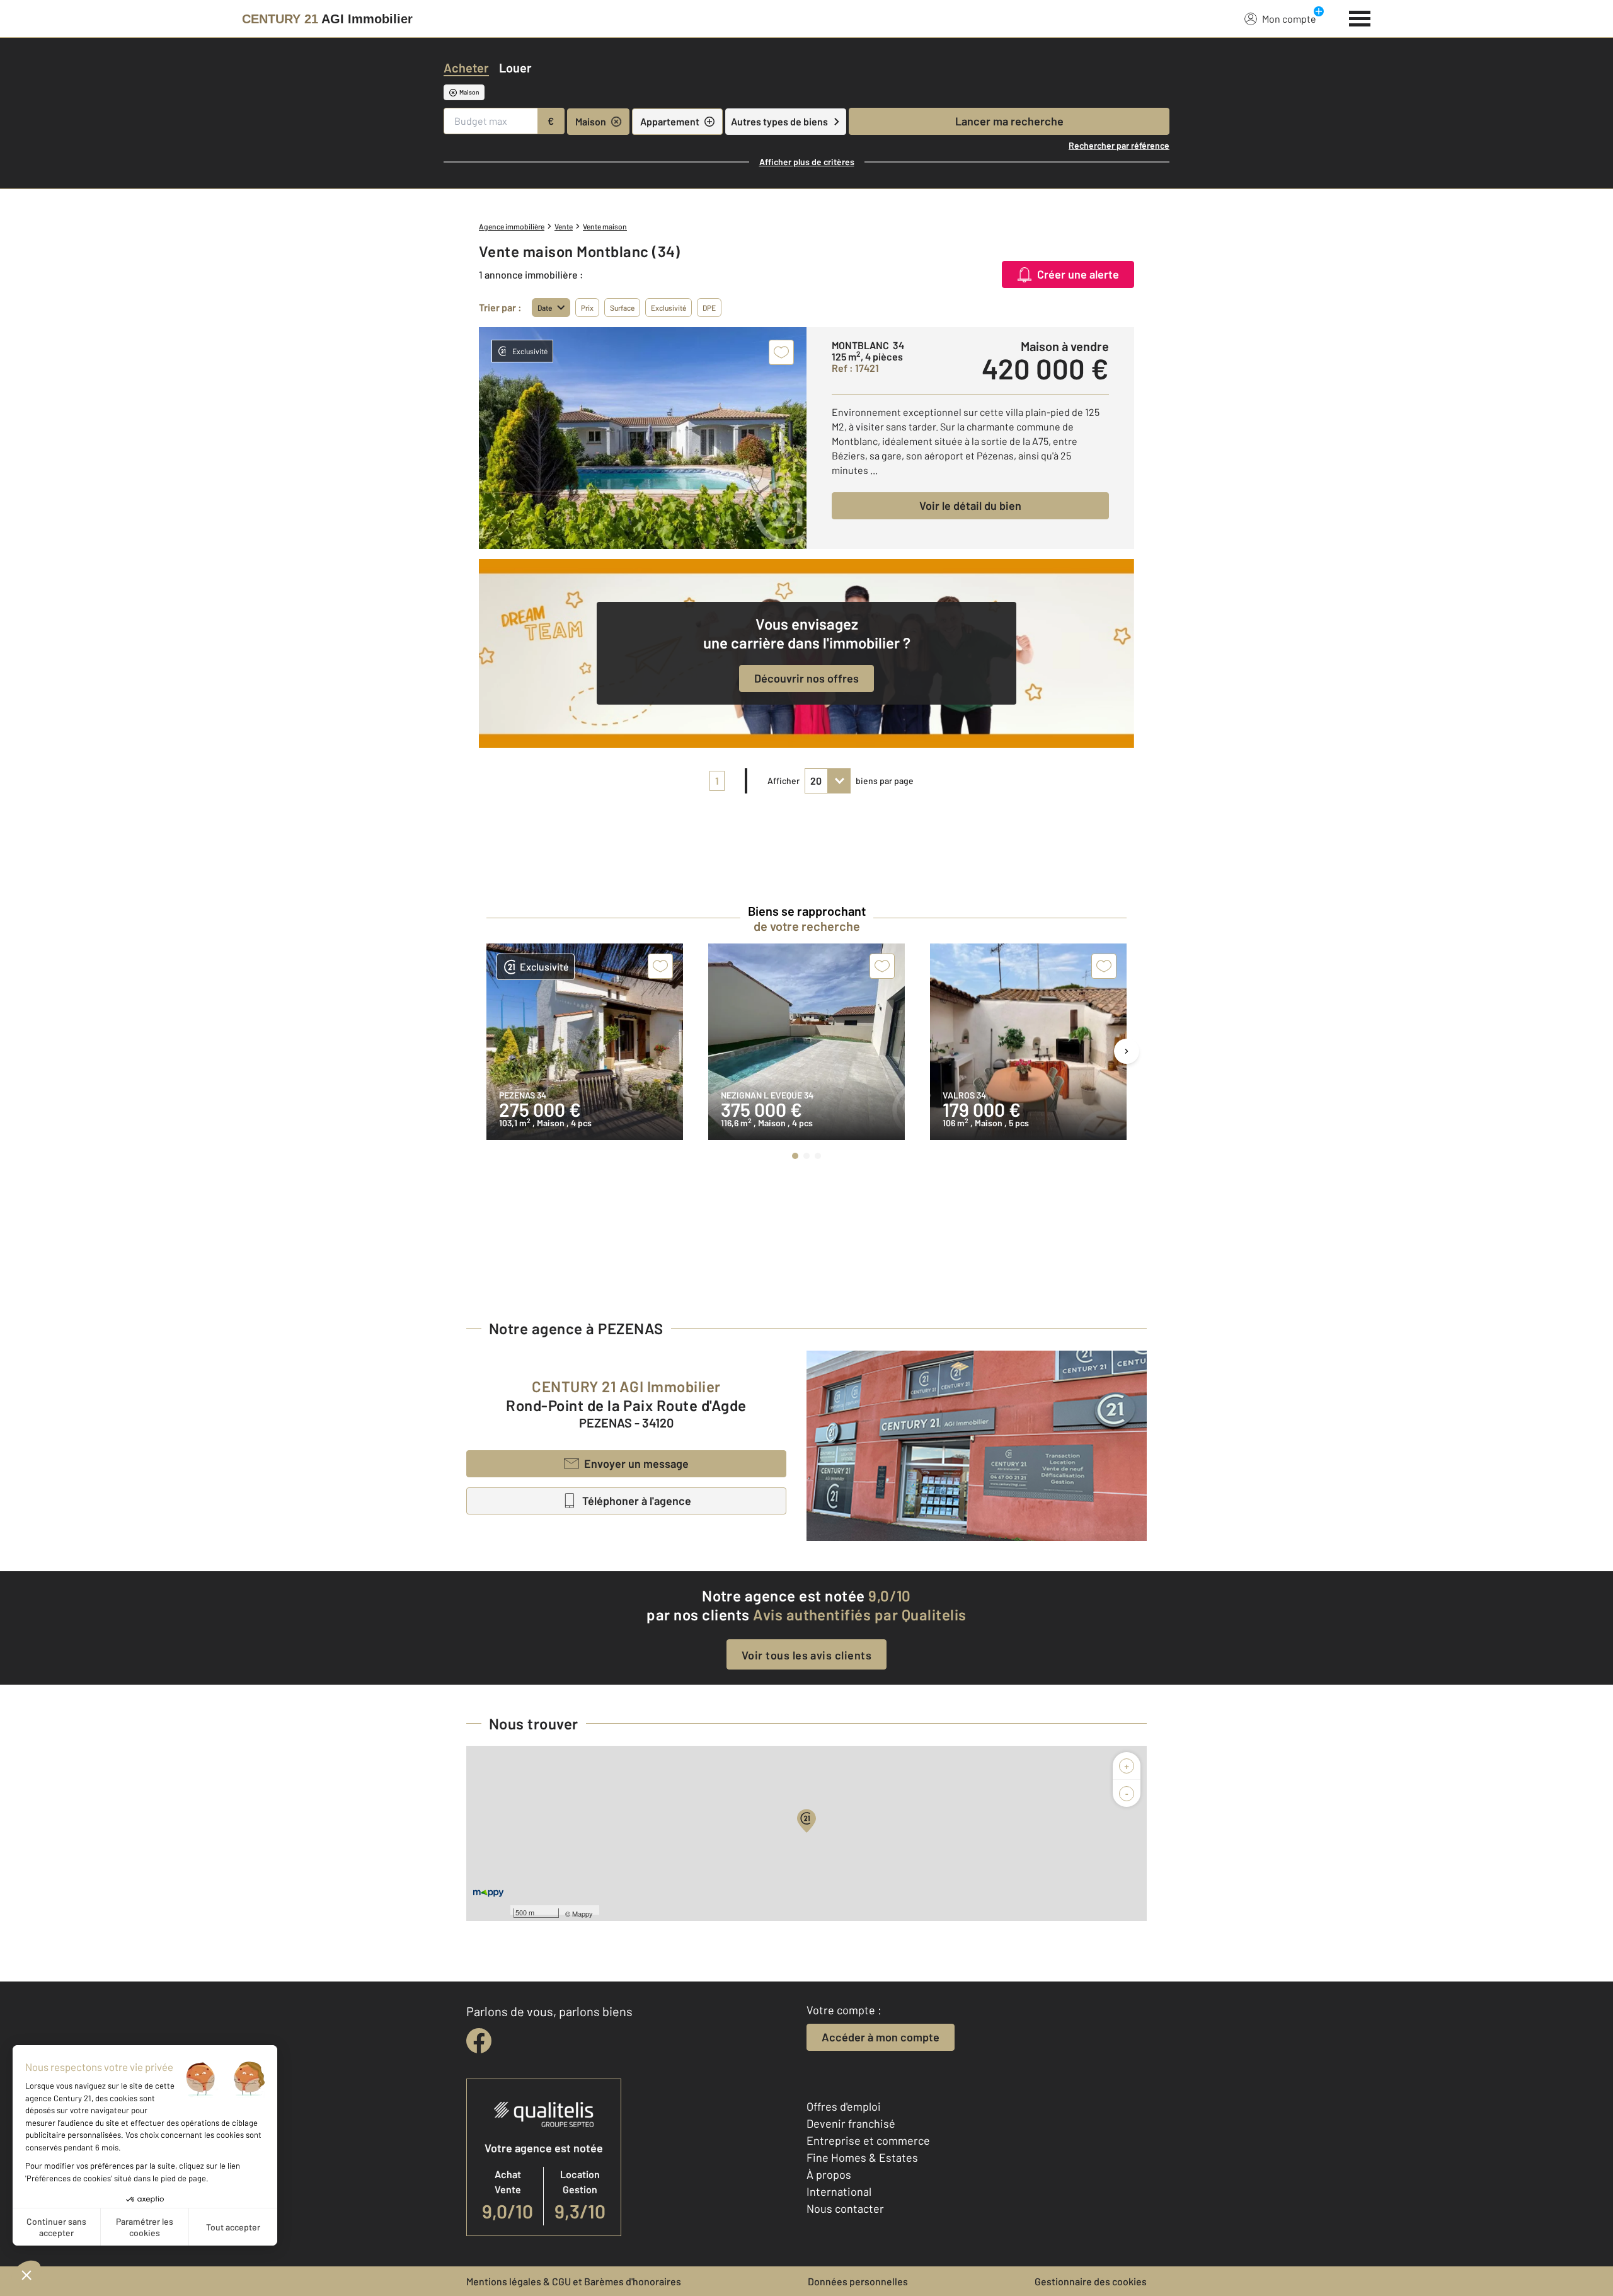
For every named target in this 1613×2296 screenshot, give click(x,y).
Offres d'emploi (844, 2106)
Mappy (583, 1913)
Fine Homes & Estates (862, 2157)
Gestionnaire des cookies (1091, 2281)
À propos (829, 2174)
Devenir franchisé (851, 2123)
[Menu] (1360, 17)
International (839, 2191)
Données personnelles (858, 2281)
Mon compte (1289, 19)
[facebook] (479, 2041)
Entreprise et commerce (868, 2140)
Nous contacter (845, 2208)
